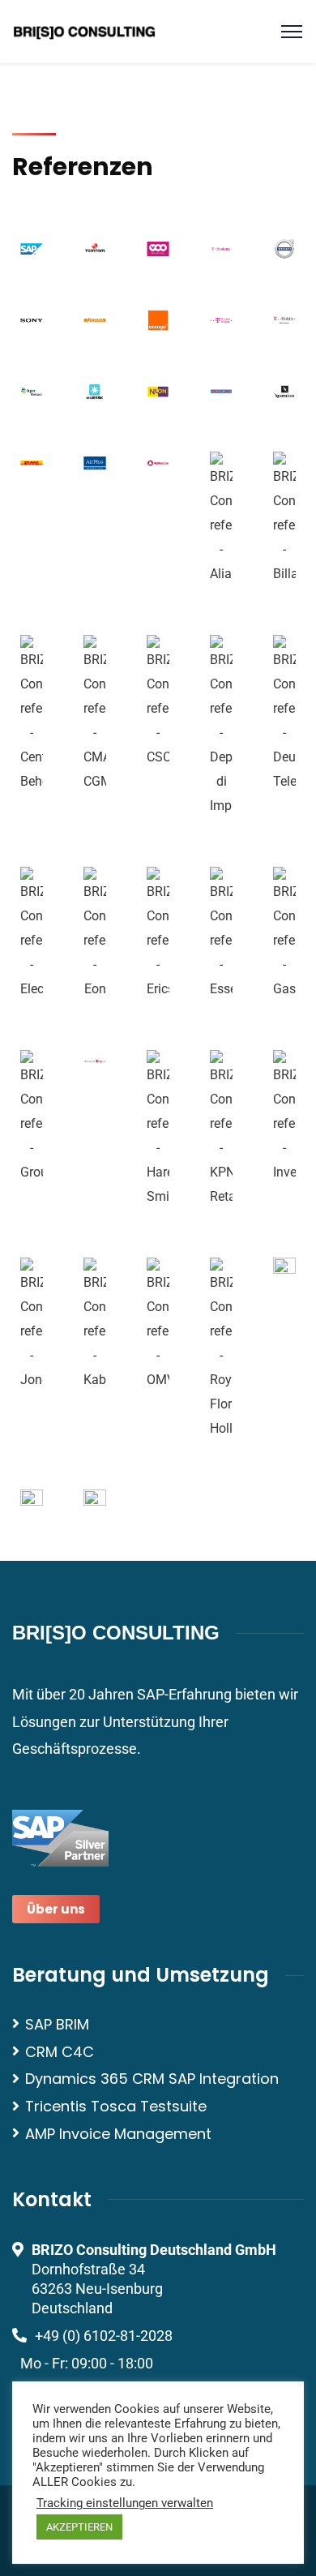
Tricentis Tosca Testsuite (116, 2106)
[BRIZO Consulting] (84, 30)
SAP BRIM (57, 2024)
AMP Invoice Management (118, 2134)
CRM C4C (60, 2052)
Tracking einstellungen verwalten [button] (125, 2503)
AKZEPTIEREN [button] (79, 2527)
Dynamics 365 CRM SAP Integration (152, 2079)
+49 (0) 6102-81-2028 (104, 2336)
